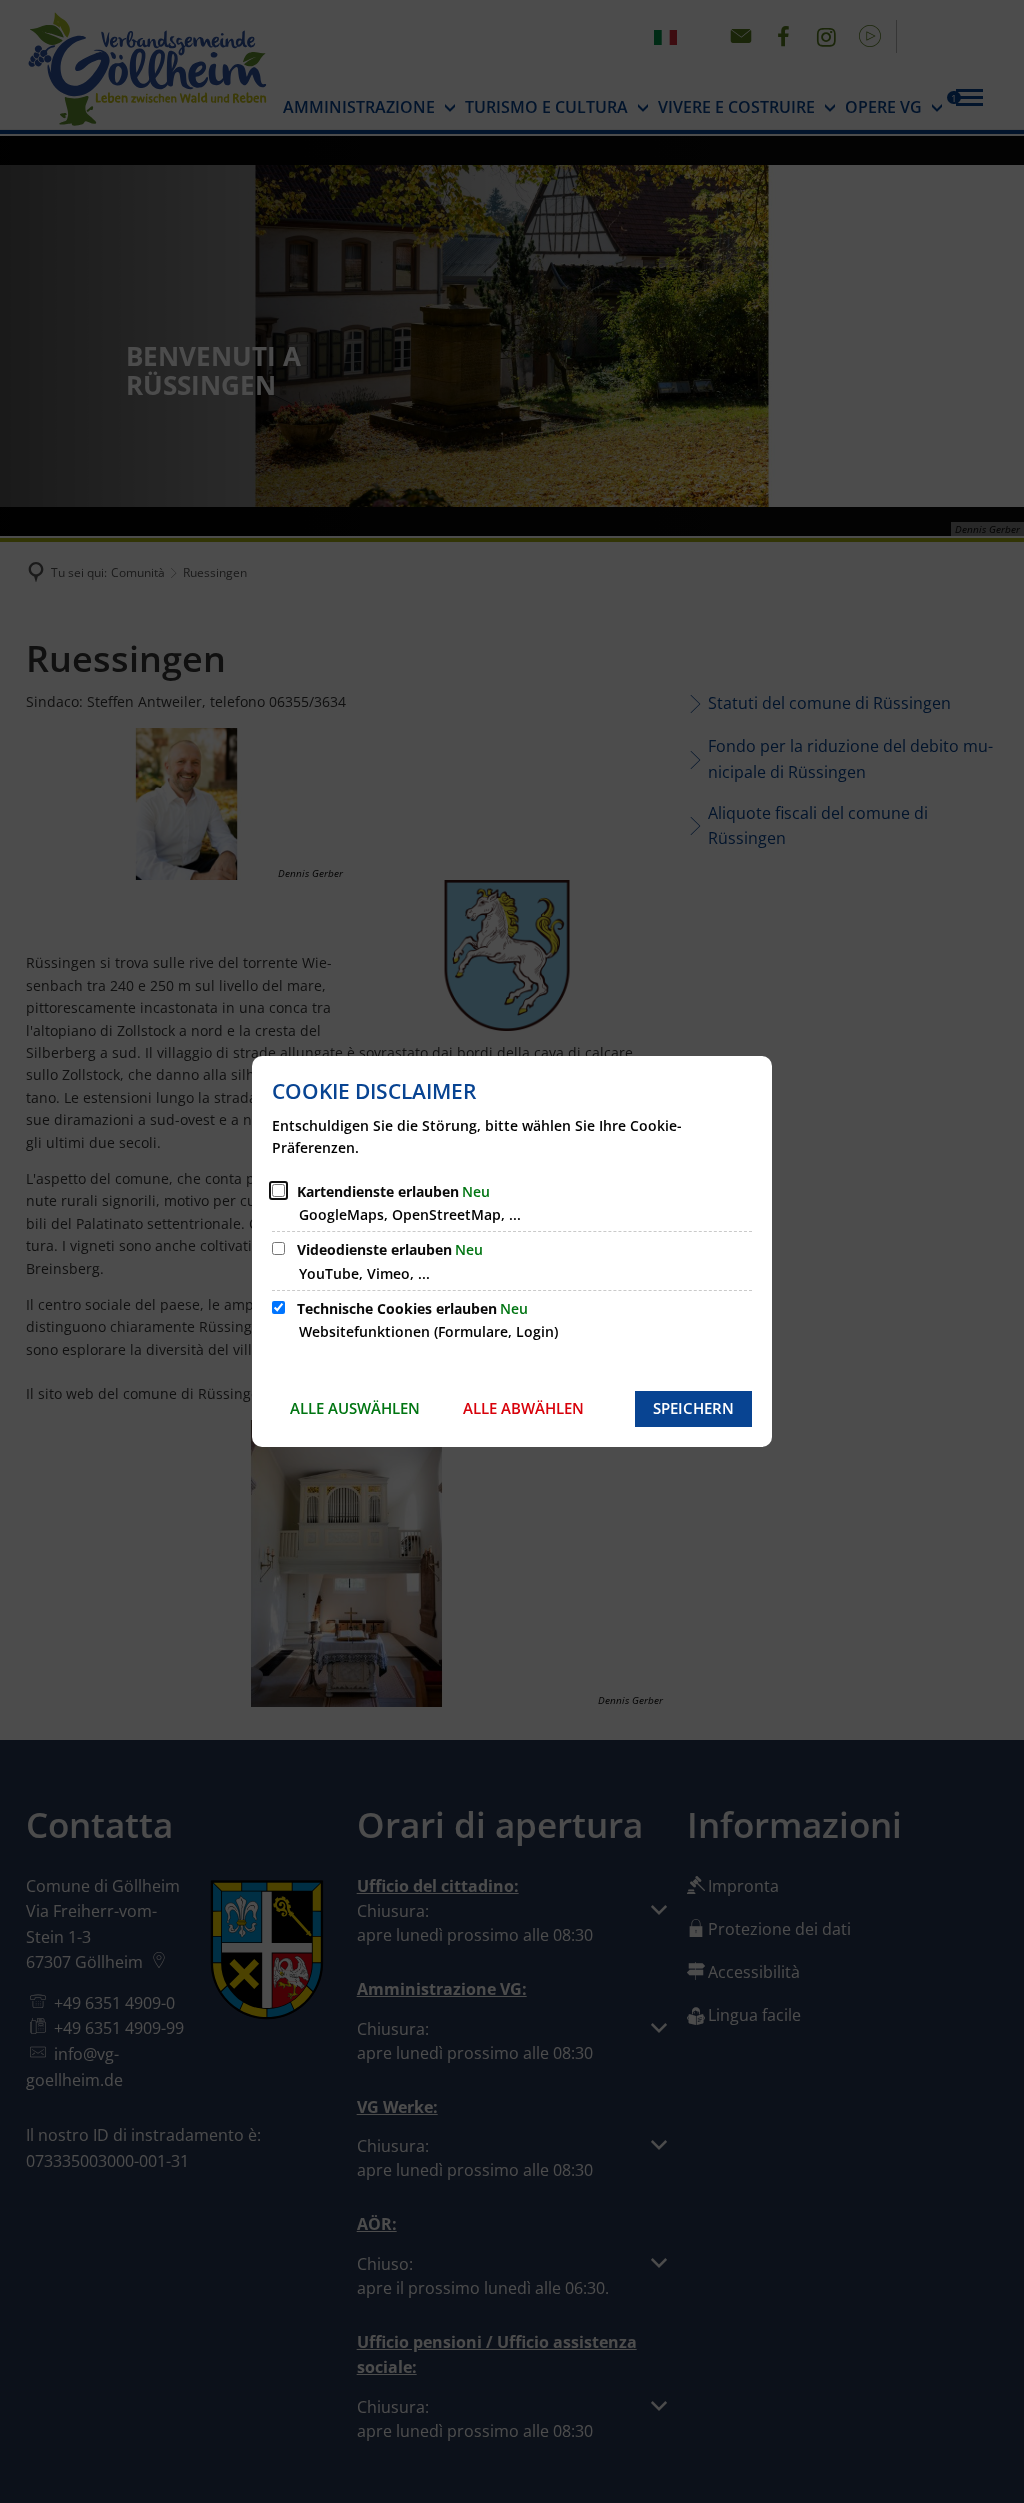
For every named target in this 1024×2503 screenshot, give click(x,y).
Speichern (693, 1408)
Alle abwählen (523, 1408)
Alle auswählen (355, 1408)
